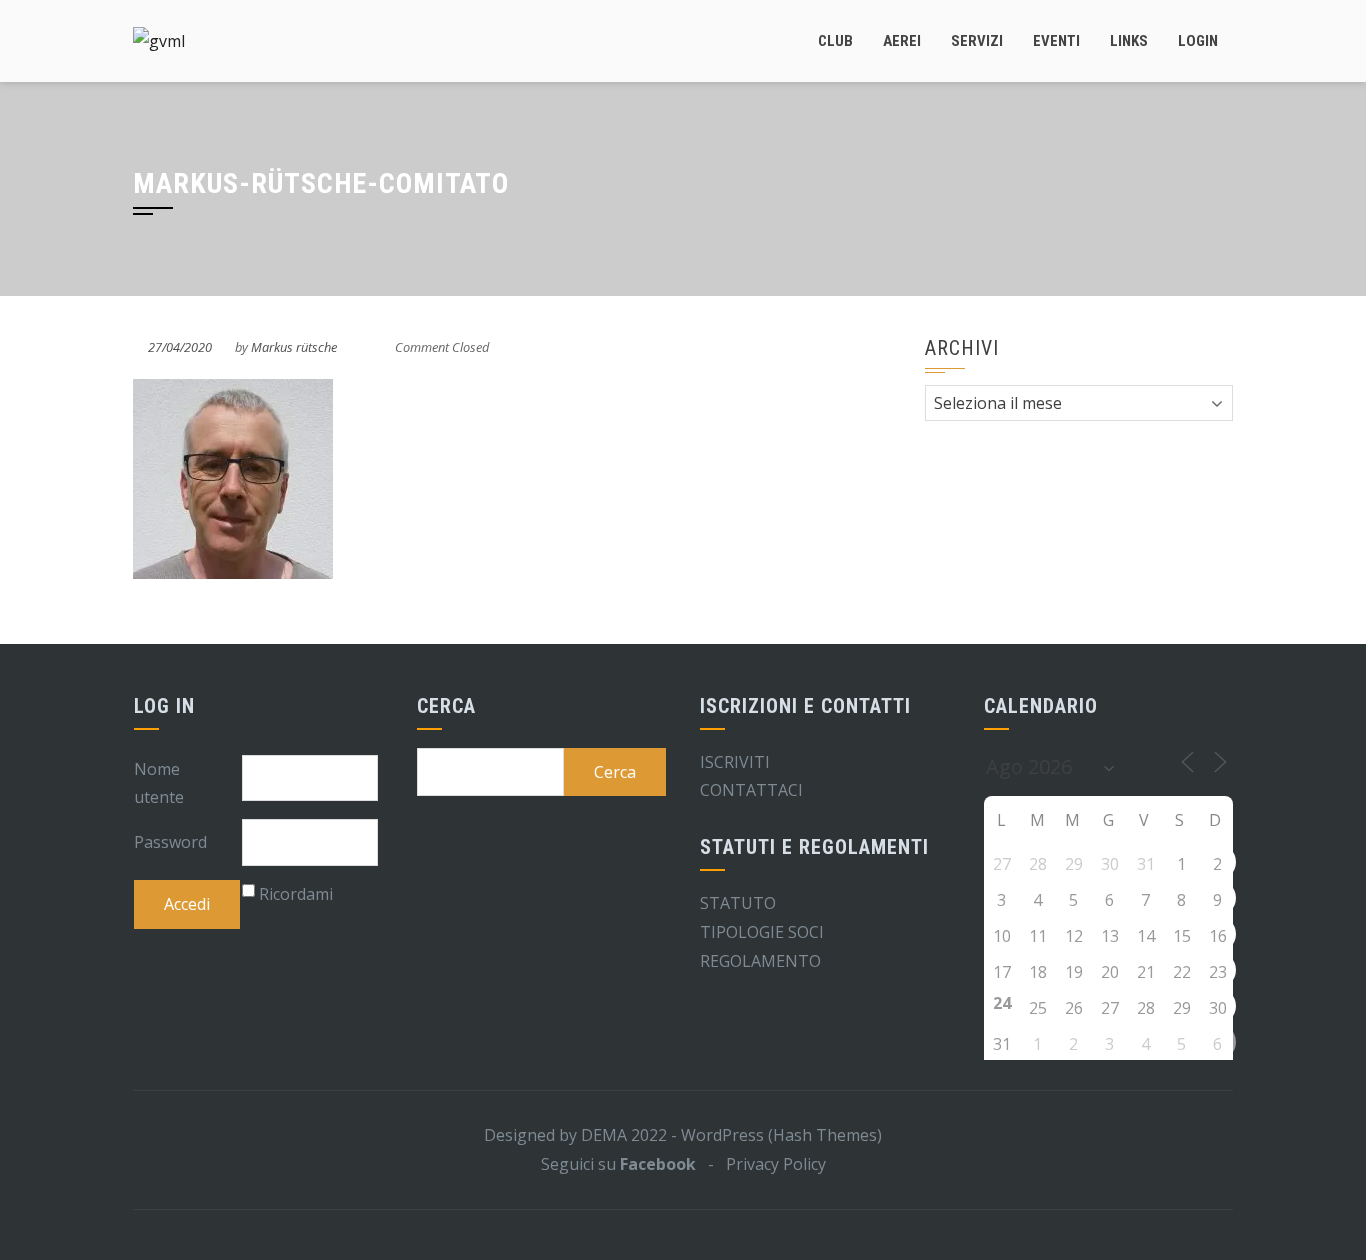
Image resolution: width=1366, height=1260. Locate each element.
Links (1129, 41)
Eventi (1056, 41)
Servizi (977, 41)
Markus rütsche (294, 347)
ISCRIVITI (735, 762)
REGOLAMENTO (760, 961)
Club (835, 41)
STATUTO (738, 903)
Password (170, 842)
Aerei (902, 41)
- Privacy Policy (761, 1164)
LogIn (1198, 41)
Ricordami (296, 894)
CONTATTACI (751, 790)
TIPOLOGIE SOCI (762, 932)
